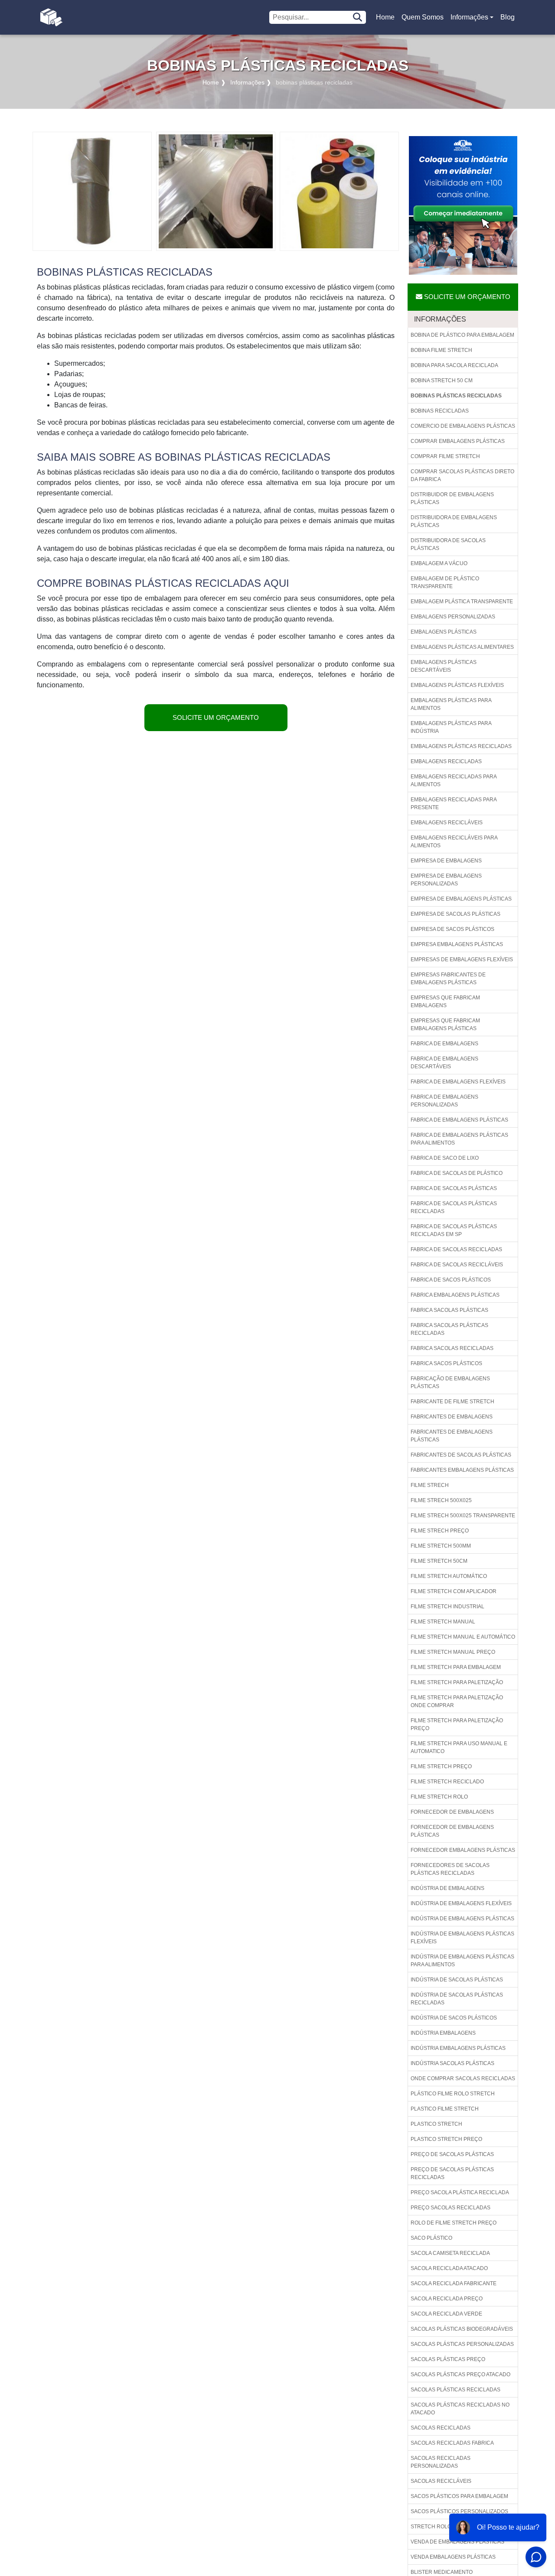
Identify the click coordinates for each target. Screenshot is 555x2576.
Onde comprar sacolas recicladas (463, 2078)
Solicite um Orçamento (216, 717)
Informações (469, 17)
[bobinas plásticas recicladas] (92, 191)
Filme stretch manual (443, 1622)
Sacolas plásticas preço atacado (460, 2374)
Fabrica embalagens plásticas (455, 1295)
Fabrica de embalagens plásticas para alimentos (459, 1139)
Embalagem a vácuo (439, 563)
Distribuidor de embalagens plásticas (452, 498)
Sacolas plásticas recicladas (455, 2390)
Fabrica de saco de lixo (445, 1158)
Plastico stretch (436, 2124)
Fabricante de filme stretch (452, 1402)
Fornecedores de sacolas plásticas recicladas (450, 1869)
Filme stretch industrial (447, 1607)
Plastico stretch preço (446, 2139)
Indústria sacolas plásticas (452, 2063)
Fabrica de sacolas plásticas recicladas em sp (454, 1230)
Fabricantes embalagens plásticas (462, 1470)
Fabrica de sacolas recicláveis (457, 1265)
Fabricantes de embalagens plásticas (452, 1436)
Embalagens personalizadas (453, 617)
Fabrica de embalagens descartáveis (444, 1063)
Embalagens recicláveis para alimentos (454, 842)
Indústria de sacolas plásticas (457, 1980)
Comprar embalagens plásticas (458, 441)
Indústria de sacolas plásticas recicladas (457, 1999)
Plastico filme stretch (445, 2109)
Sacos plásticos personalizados (459, 2511)
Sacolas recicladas (441, 2428)
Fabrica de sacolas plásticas (454, 1188)
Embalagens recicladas (446, 761)
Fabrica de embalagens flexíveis (458, 1082)
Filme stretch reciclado (447, 1782)
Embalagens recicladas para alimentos (454, 781)
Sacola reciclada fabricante (454, 2283)
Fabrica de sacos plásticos (451, 1280)
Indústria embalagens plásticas (458, 2048)
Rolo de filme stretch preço (454, 2223)
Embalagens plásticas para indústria (451, 727)
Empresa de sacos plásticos (452, 929)
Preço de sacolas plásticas (452, 2154)
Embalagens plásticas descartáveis (444, 666)
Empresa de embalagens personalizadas (446, 880)
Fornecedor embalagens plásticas (463, 1850)
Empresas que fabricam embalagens (445, 1002)
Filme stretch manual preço (453, 1652)
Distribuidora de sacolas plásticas (448, 544)
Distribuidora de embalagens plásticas (454, 521)
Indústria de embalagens (447, 1888)
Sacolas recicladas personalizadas (441, 2462)
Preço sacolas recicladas (451, 2208)
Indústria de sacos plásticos (454, 2018)
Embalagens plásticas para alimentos (451, 704)
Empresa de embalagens (446, 861)
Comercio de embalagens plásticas (463, 426)
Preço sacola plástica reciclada (460, 2192)
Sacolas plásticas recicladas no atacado (460, 2409)
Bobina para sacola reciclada (454, 365)
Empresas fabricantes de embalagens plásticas (448, 979)
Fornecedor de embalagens (452, 1812)
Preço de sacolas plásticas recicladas (452, 2173)
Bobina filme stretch (441, 350)
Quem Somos (423, 17)
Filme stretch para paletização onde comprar (457, 1701)
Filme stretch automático (449, 1576)
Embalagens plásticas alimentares (462, 647)
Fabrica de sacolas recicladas (456, 1249)
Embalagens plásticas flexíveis (457, 685)
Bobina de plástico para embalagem (462, 335)
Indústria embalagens (443, 2033)
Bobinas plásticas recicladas (456, 396)
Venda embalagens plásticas (453, 2557)
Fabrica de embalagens (444, 1044)
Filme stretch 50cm (439, 1561)
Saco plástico (431, 2238)
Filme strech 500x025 (441, 1500)
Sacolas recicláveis (441, 2481)
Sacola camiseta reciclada (450, 2253)
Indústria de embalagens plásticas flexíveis (462, 1938)
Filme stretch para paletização (457, 1682)
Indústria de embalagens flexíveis (461, 1903)
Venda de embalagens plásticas (457, 2542)
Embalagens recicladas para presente (454, 803)
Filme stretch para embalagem (456, 1667)
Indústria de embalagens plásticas (462, 1919)
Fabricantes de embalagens (452, 1417)
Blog (508, 17)
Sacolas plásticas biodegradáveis (462, 2329)
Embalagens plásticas (444, 632)
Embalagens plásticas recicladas (461, 746)
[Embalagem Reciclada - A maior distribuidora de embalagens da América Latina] (51, 17)
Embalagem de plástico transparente (445, 582)
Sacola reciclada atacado (449, 2268)
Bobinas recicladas (440, 411)
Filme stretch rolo (439, 1797)
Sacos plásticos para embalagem (459, 2496)
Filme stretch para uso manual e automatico (459, 1747)
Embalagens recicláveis (447, 823)
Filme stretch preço (441, 1766)
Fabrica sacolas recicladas (452, 1348)
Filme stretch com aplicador (454, 1591)
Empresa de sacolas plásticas (455, 914)
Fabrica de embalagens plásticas (459, 1120)
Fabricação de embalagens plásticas (450, 1382)
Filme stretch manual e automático (463, 1637)
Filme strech (430, 1485)
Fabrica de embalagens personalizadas (444, 1101)
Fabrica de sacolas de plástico (457, 1173)
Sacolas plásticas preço (448, 2359)
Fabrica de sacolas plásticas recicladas (454, 1207)
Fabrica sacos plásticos (446, 1363)
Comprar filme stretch (445, 456)
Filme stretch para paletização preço (457, 1724)
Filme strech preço (440, 1531)
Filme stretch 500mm (441, 1546)
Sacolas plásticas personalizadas (462, 2344)
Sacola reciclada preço (447, 2299)
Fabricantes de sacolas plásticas (461, 1455)
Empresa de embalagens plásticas (461, 899)
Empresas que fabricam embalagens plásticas (445, 1025)
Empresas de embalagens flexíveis (462, 959)
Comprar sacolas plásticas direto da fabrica (462, 475)
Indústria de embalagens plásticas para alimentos (462, 1961)
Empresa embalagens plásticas (457, 944)
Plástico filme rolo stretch (453, 2094)
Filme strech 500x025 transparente (463, 1516)
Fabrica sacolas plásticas (449, 1310)
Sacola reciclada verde (446, 2314)
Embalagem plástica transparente (462, 602)
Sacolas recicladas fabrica (452, 2443)
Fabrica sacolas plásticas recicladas (449, 1329)
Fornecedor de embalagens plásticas (452, 1831)
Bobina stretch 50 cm (442, 381)
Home (387, 20)
